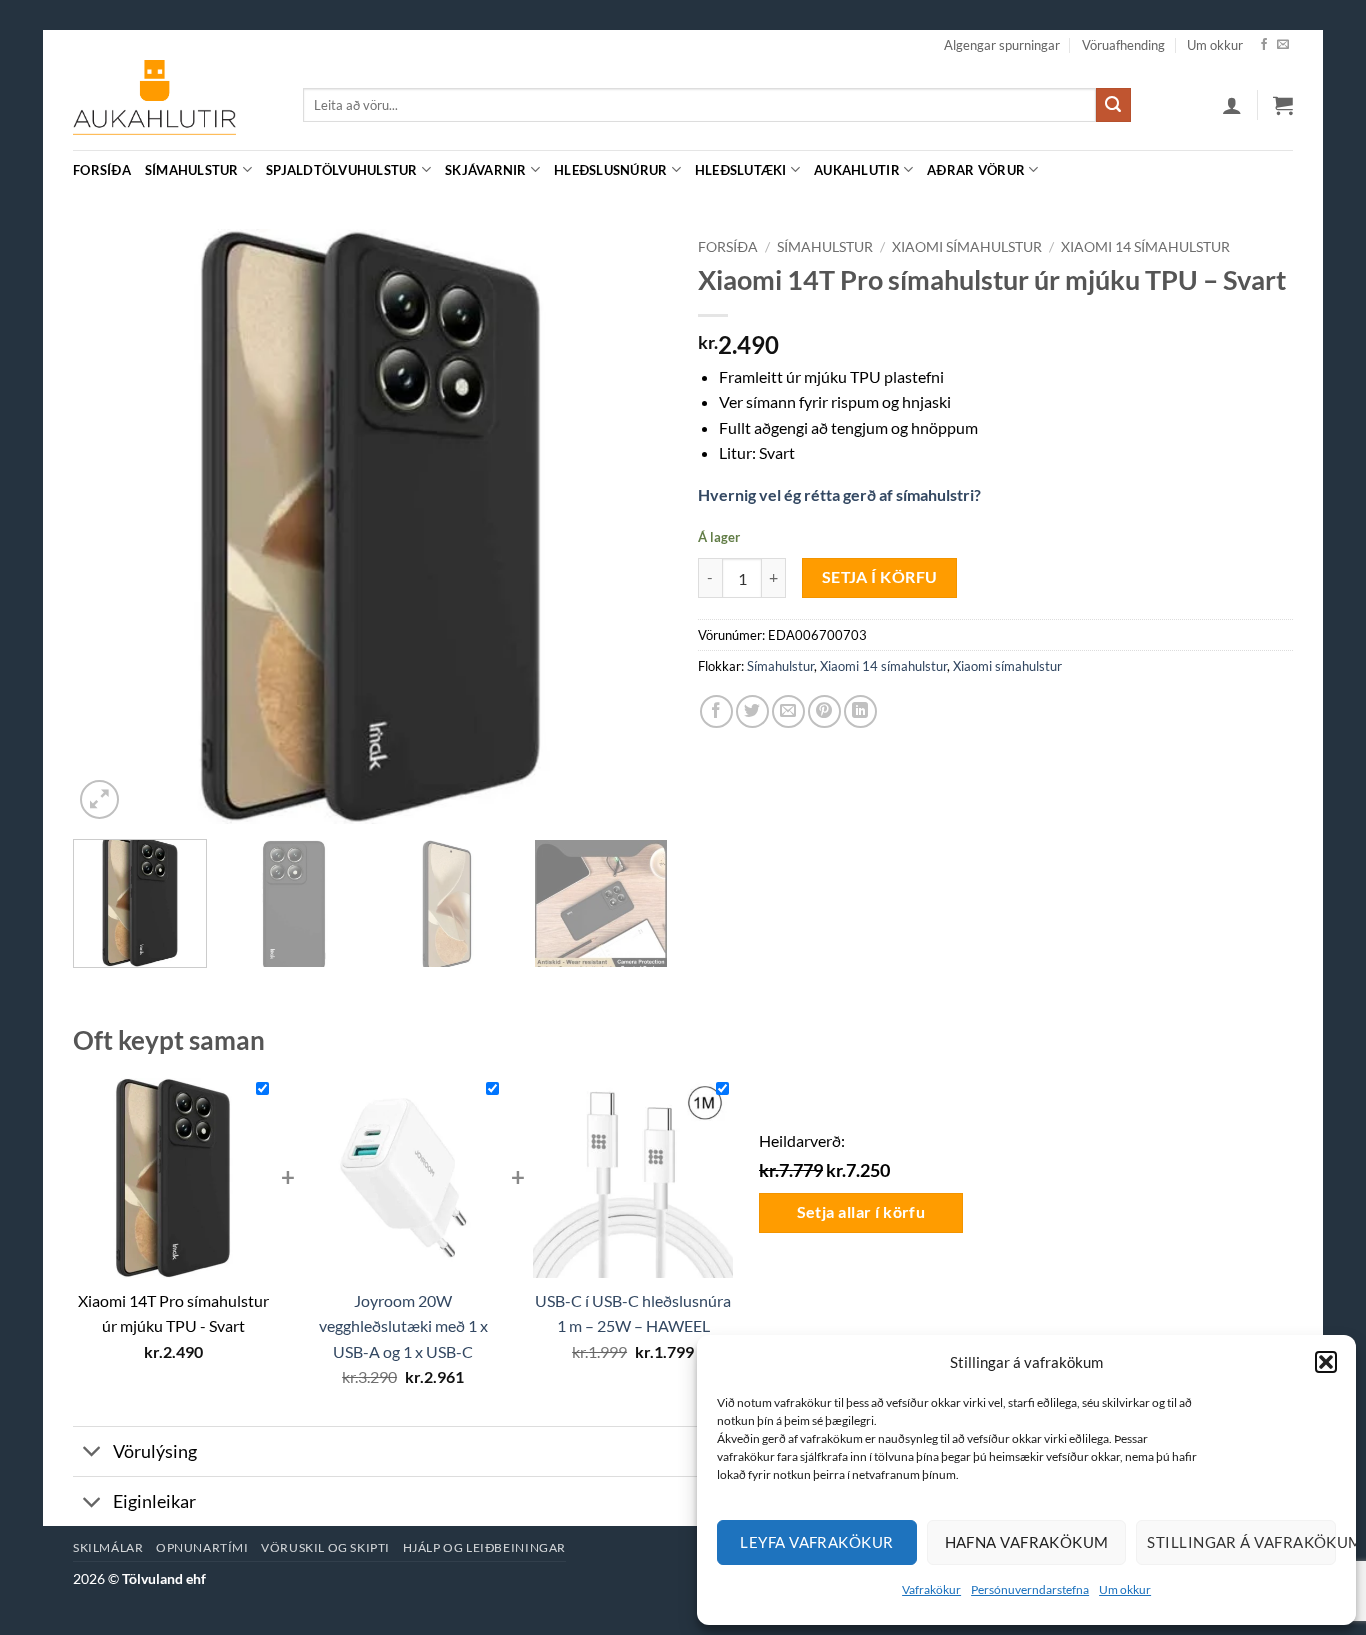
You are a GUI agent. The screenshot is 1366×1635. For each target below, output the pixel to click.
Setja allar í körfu (861, 1212)
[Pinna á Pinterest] (824, 711)
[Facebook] (1264, 45)
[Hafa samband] (1283, 45)
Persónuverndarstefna (1030, 1589)
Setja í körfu (880, 577)
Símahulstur (192, 170)
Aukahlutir (857, 170)
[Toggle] (92, 1453)
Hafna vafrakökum (1027, 1542)
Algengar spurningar (1002, 45)
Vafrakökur (931, 1589)
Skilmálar (108, 1547)
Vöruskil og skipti (325, 1547)
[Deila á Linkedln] (860, 711)
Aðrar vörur (976, 170)
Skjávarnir (486, 170)
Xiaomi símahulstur (967, 247)
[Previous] (110, 526)
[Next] (631, 526)
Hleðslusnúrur (610, 170)
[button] (1326, 1362)
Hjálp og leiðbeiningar (484, 1547)
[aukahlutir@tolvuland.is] (1282, 169)
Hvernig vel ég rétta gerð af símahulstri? (839, 494)
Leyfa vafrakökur (816, 1542)
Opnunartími (202, 1547)
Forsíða (102, 170)
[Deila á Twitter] (752, 711)
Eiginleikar (154, 1501)
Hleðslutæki (741, 170)
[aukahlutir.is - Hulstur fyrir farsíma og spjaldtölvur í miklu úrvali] (173, 105)
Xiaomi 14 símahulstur (1145, 247)
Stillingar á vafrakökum (1241, 1542)
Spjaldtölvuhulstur (342, 170)
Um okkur (1125, 1589)
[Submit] (1113, 105)
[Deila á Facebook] (716, 711)
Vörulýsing (155, 1451)
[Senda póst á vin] (788, 711)
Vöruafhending (1123, 45)
